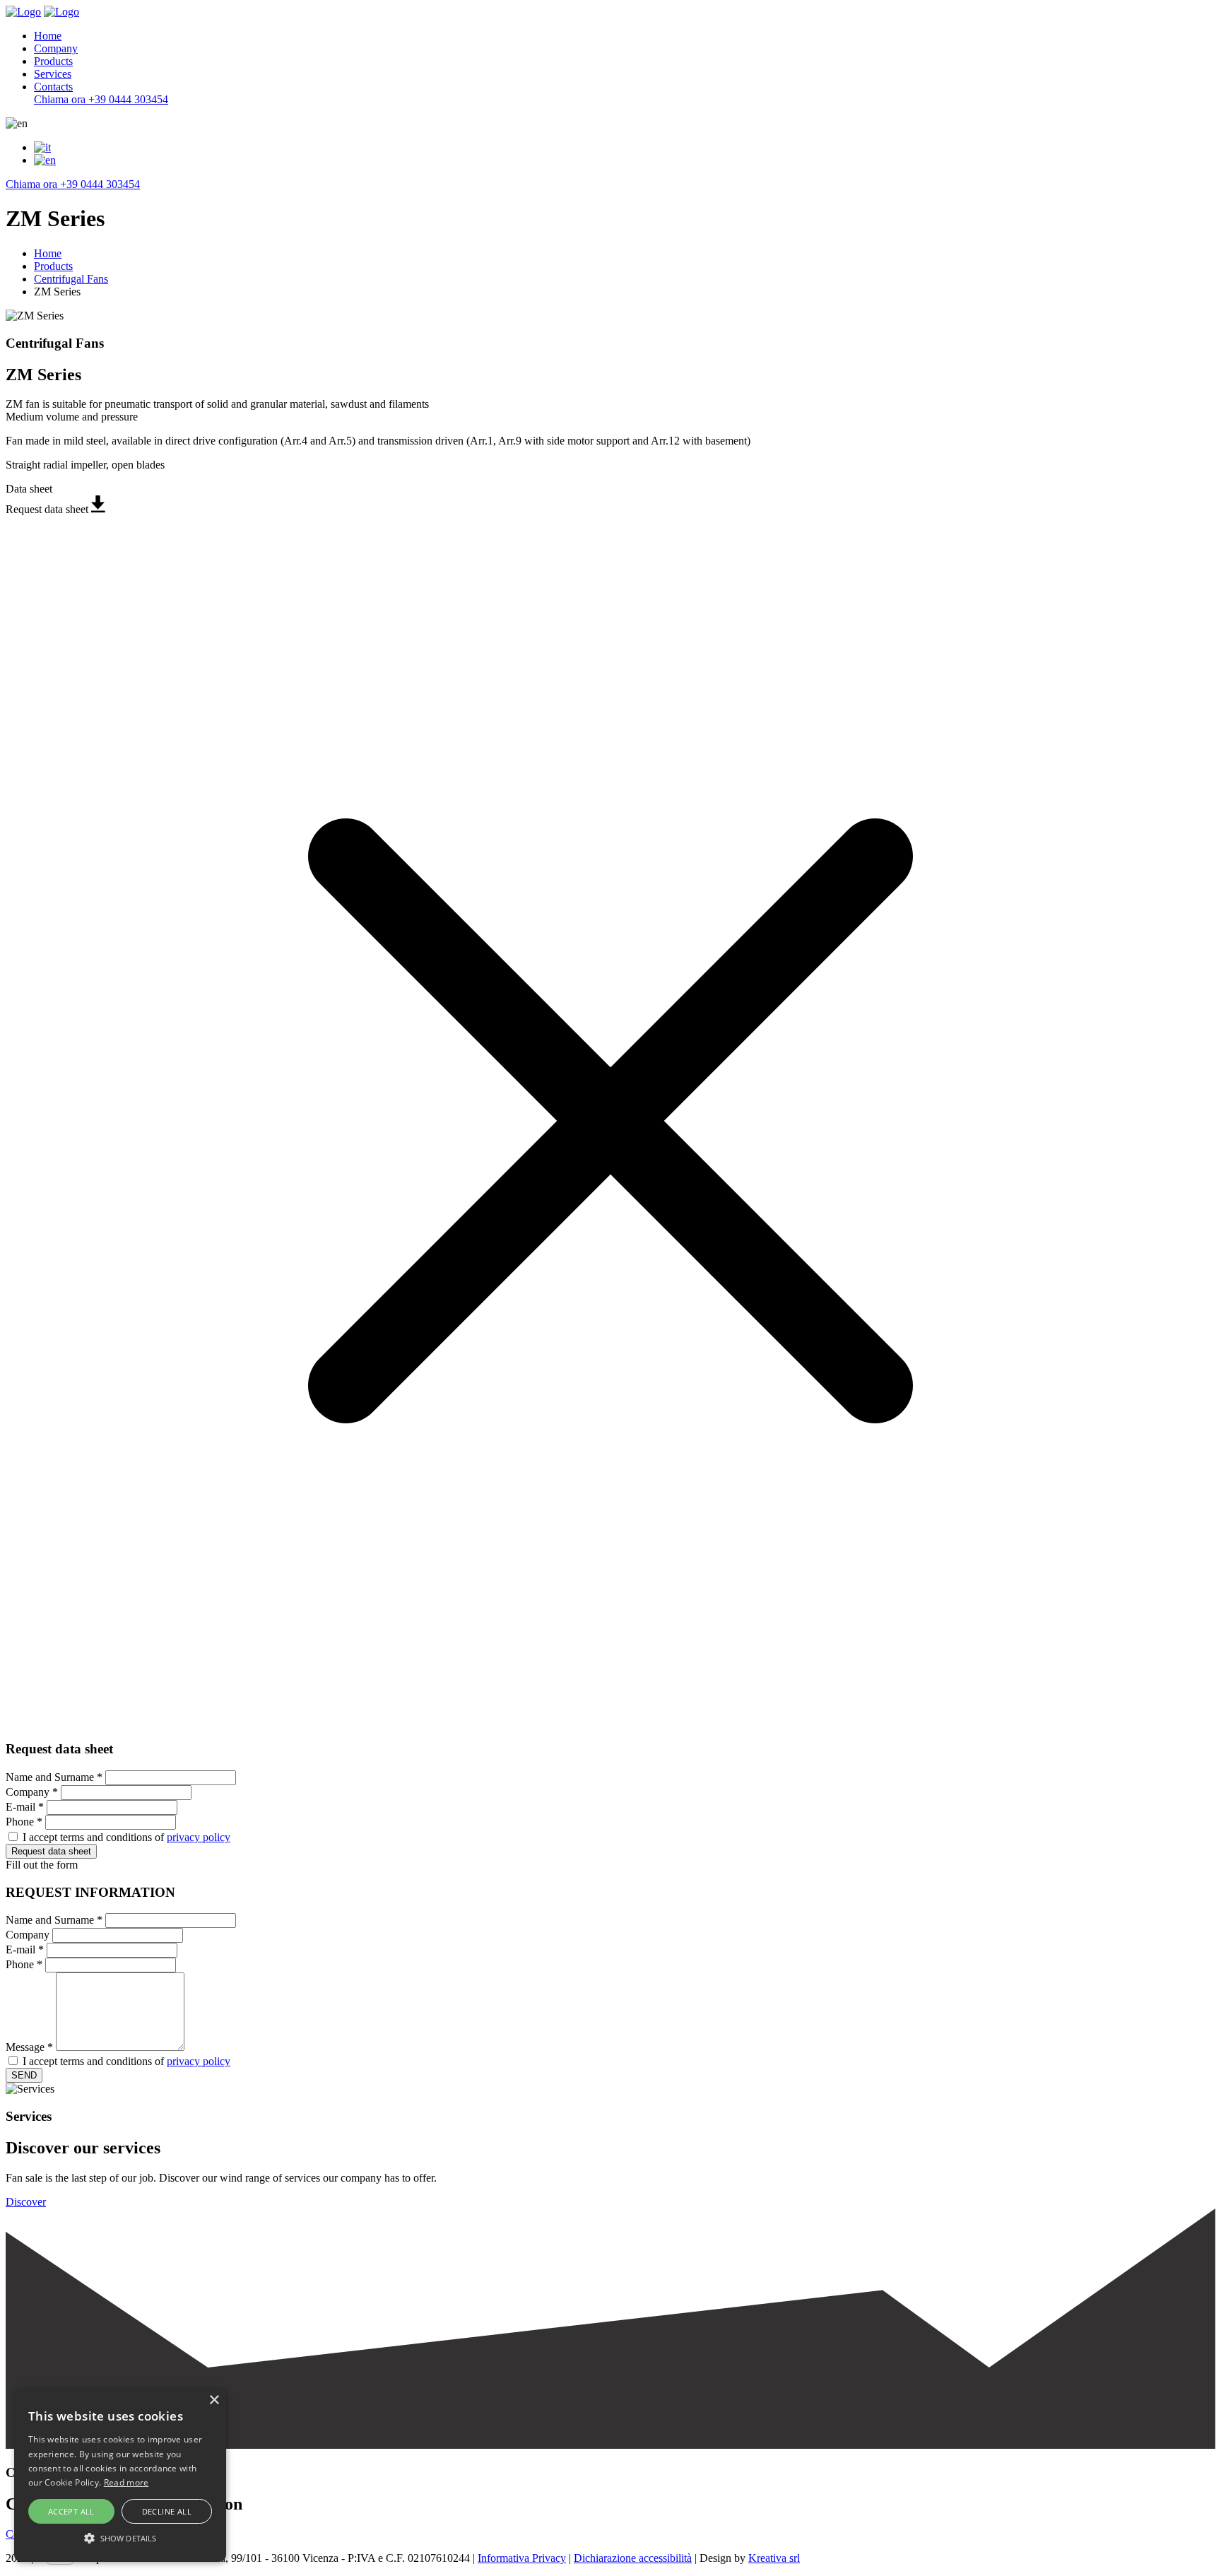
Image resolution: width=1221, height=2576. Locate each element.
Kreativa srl (774, 2558)
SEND (24, 2075)
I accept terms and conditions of (126, 1837)
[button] (120, 2537)
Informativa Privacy (522, 2558)
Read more (126, 2482)
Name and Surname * (54, 1777)
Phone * (24, 1822)
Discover (26, 2202)
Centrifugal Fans (71, 279)
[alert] (120, 2475)
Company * (32, 1792)
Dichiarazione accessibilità (633, 2558)
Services (53, 74)
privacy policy (199, 1837)
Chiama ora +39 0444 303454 (101, 99)
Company (56, 48)
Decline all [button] (167, 2511)
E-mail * (25, 1807)
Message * (29, 2047)
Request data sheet (51, 1851)
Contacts (53, 87)
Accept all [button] (71, 2511)
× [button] (214, 2400)
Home (48, 36)
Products (53, 61)
